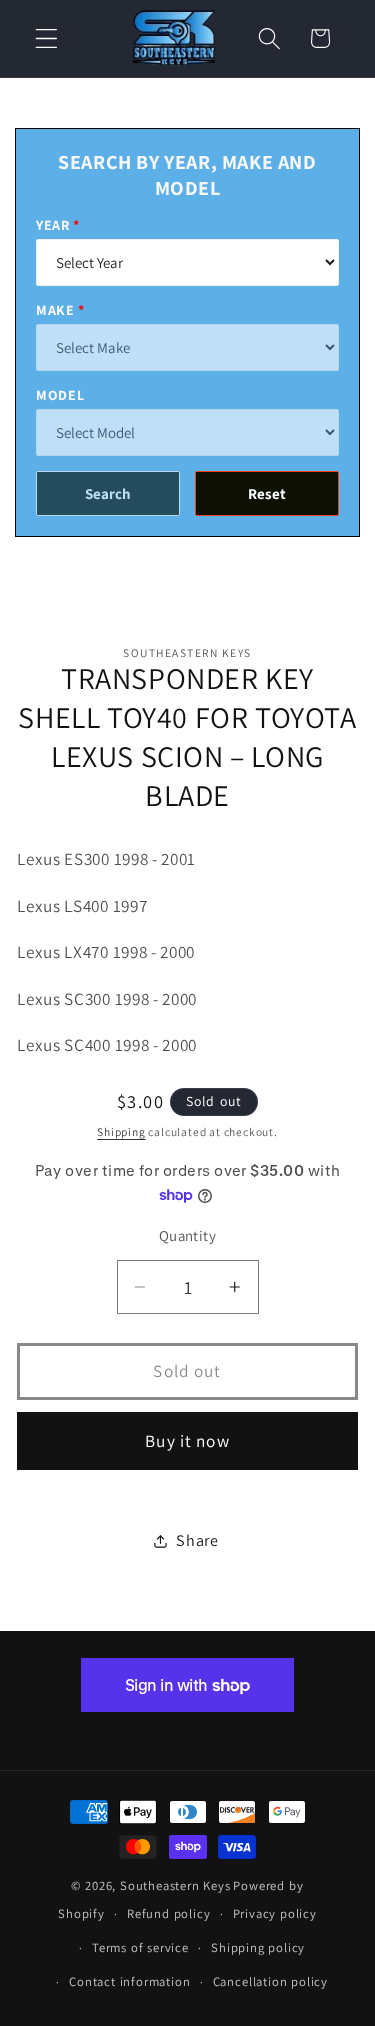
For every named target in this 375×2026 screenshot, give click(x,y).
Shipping (121, 1131)
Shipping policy (258, 1947)
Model (60, 395)
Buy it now (187, 1440)
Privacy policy (275, 1913)
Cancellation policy (270, 1981)
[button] (46, 38)
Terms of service (140, 1947)
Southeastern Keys (175, 1885)
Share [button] (197, 1540)
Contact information (129, 1981)
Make (55, 310)
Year (53, 225)
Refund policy (168, 1913)
